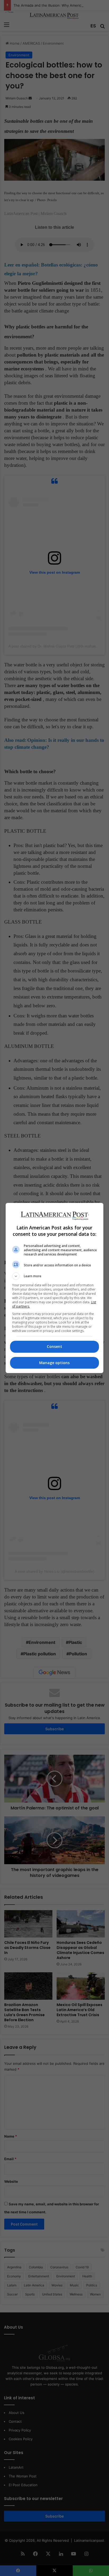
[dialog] (55, 1288)
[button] (55, 1276)
